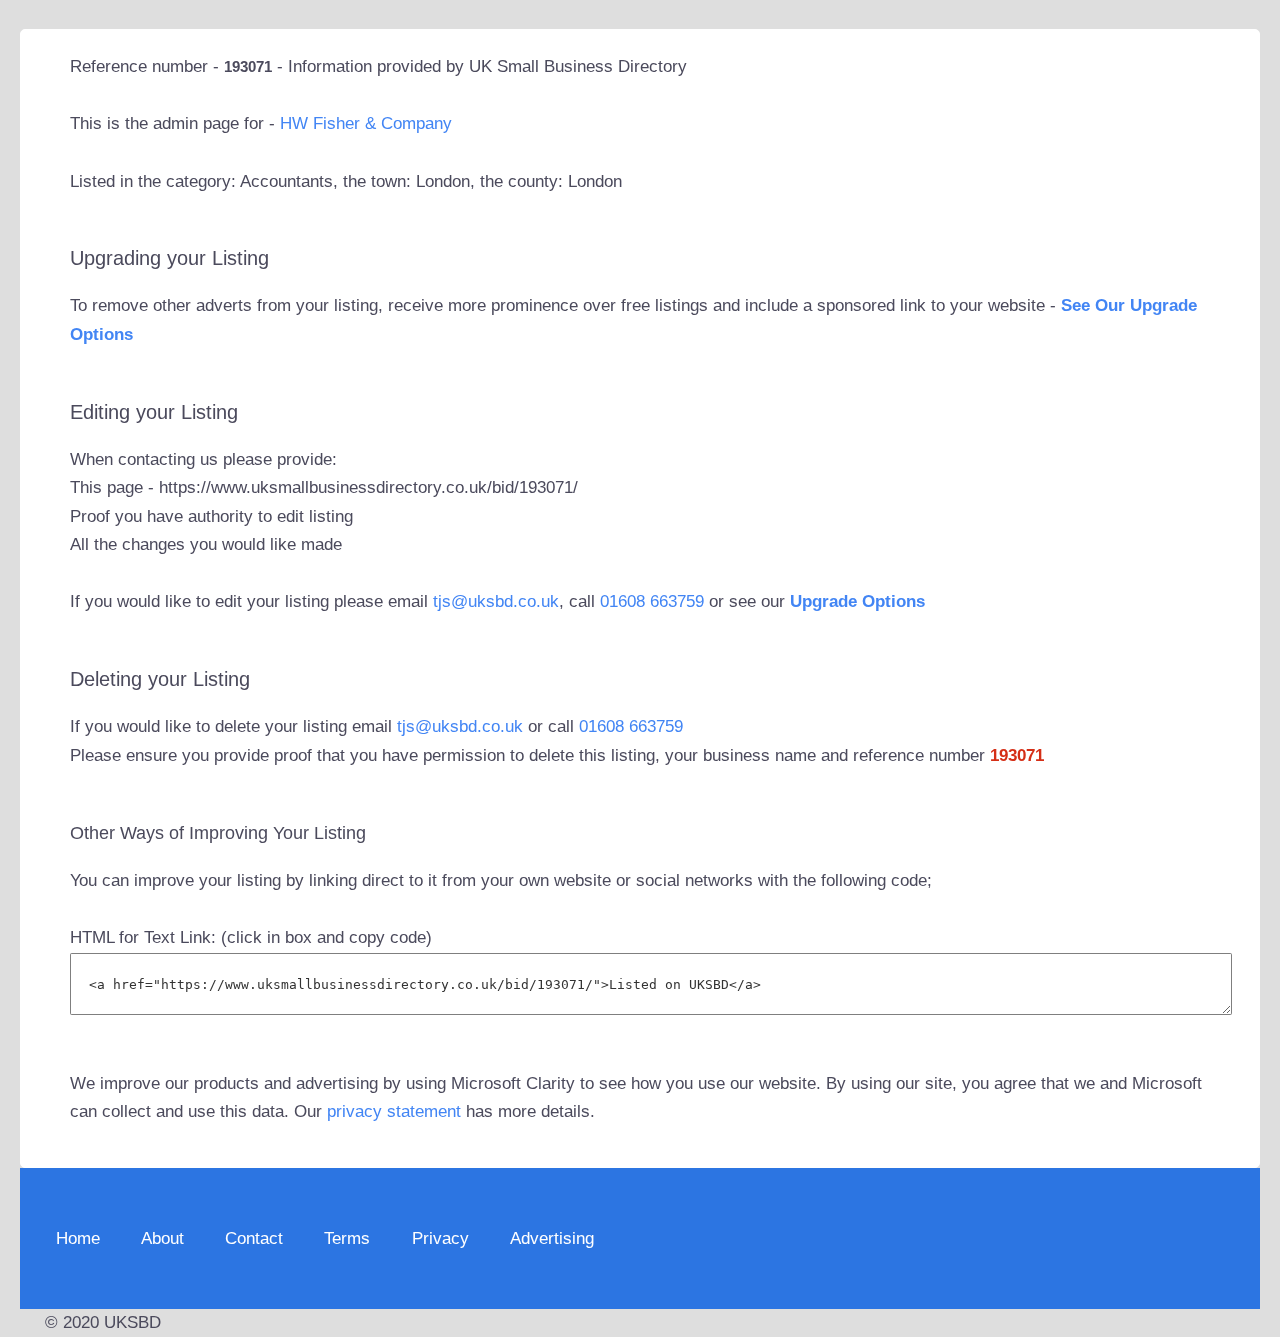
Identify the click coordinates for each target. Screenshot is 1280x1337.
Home (78, 1238)
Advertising (552, 1238)
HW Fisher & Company (366, 123)
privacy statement (394, 1111)
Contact (254, 1238)
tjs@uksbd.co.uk (496, 601)
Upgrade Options (857, 601)
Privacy (440, 1238)
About (162, 1238)
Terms (347, 1238)
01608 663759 (652, 601)
